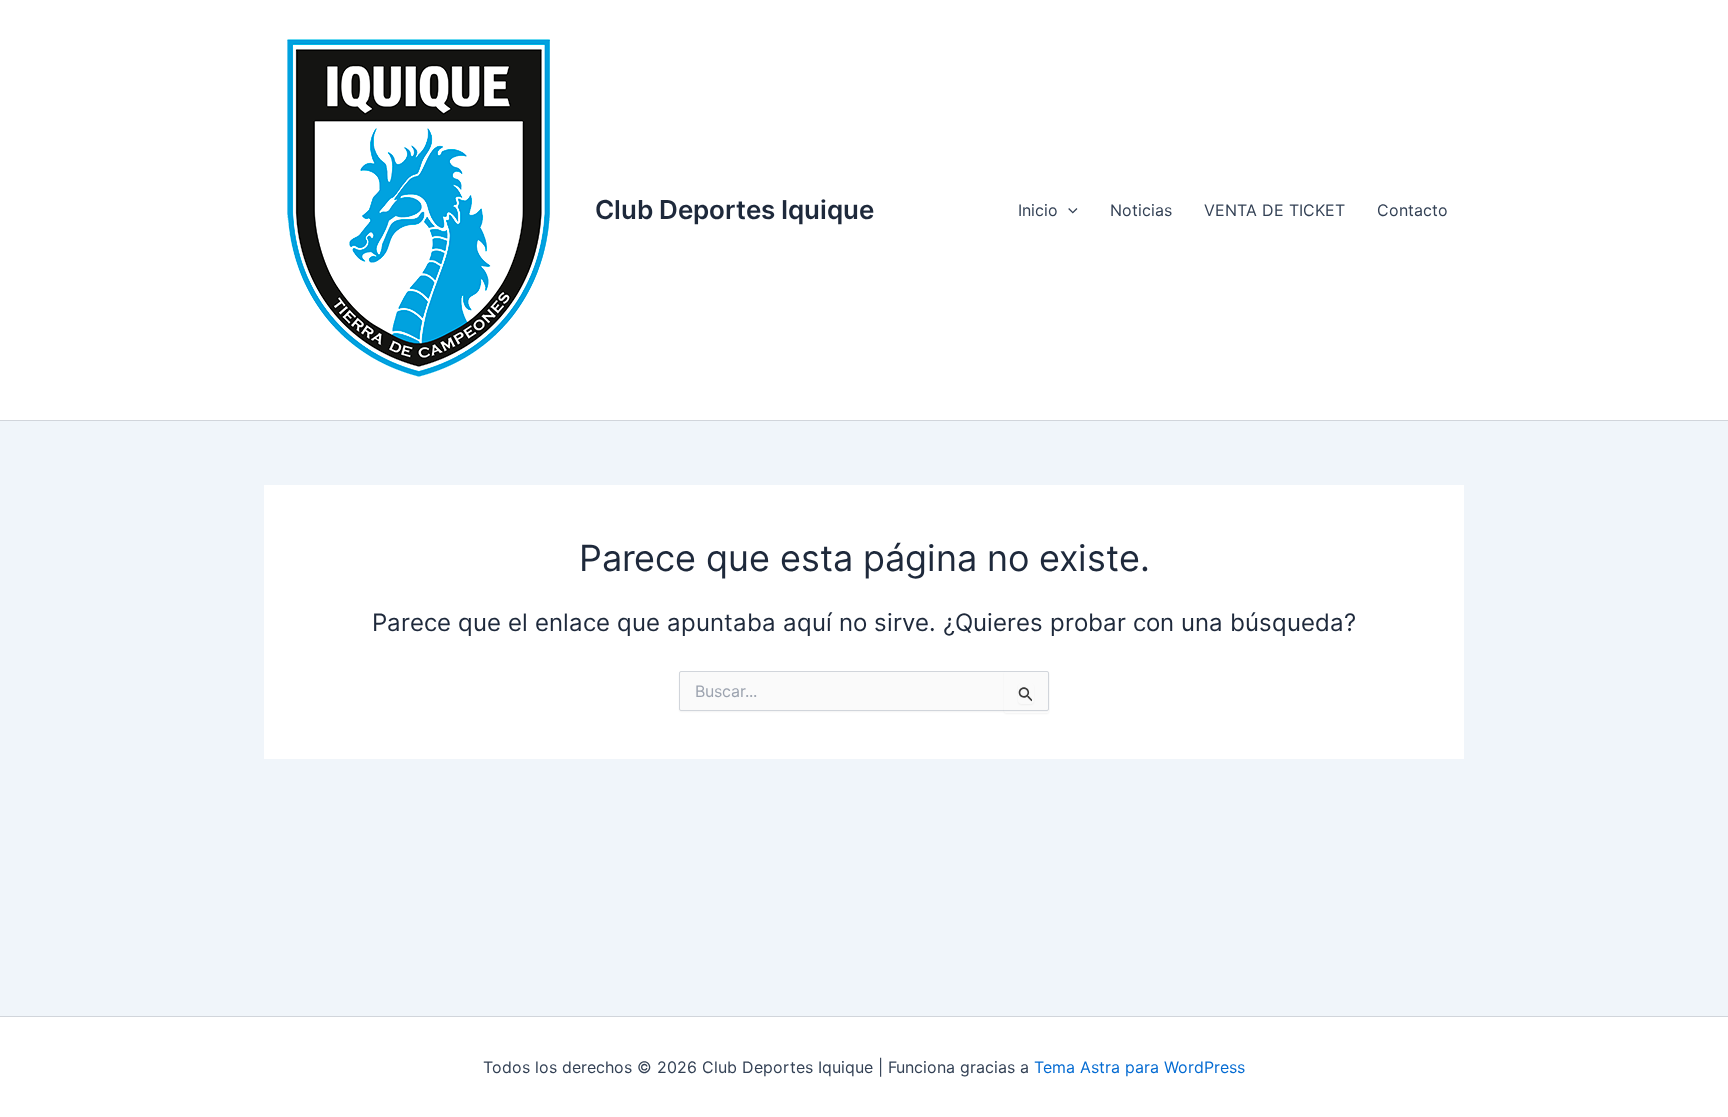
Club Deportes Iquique (734, 209)
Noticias (1141, 210)
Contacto (1412, 210)
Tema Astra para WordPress (1139, 1067)
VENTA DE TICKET (1274, 210)
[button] (1068, 210)
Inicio (1038, 210)
